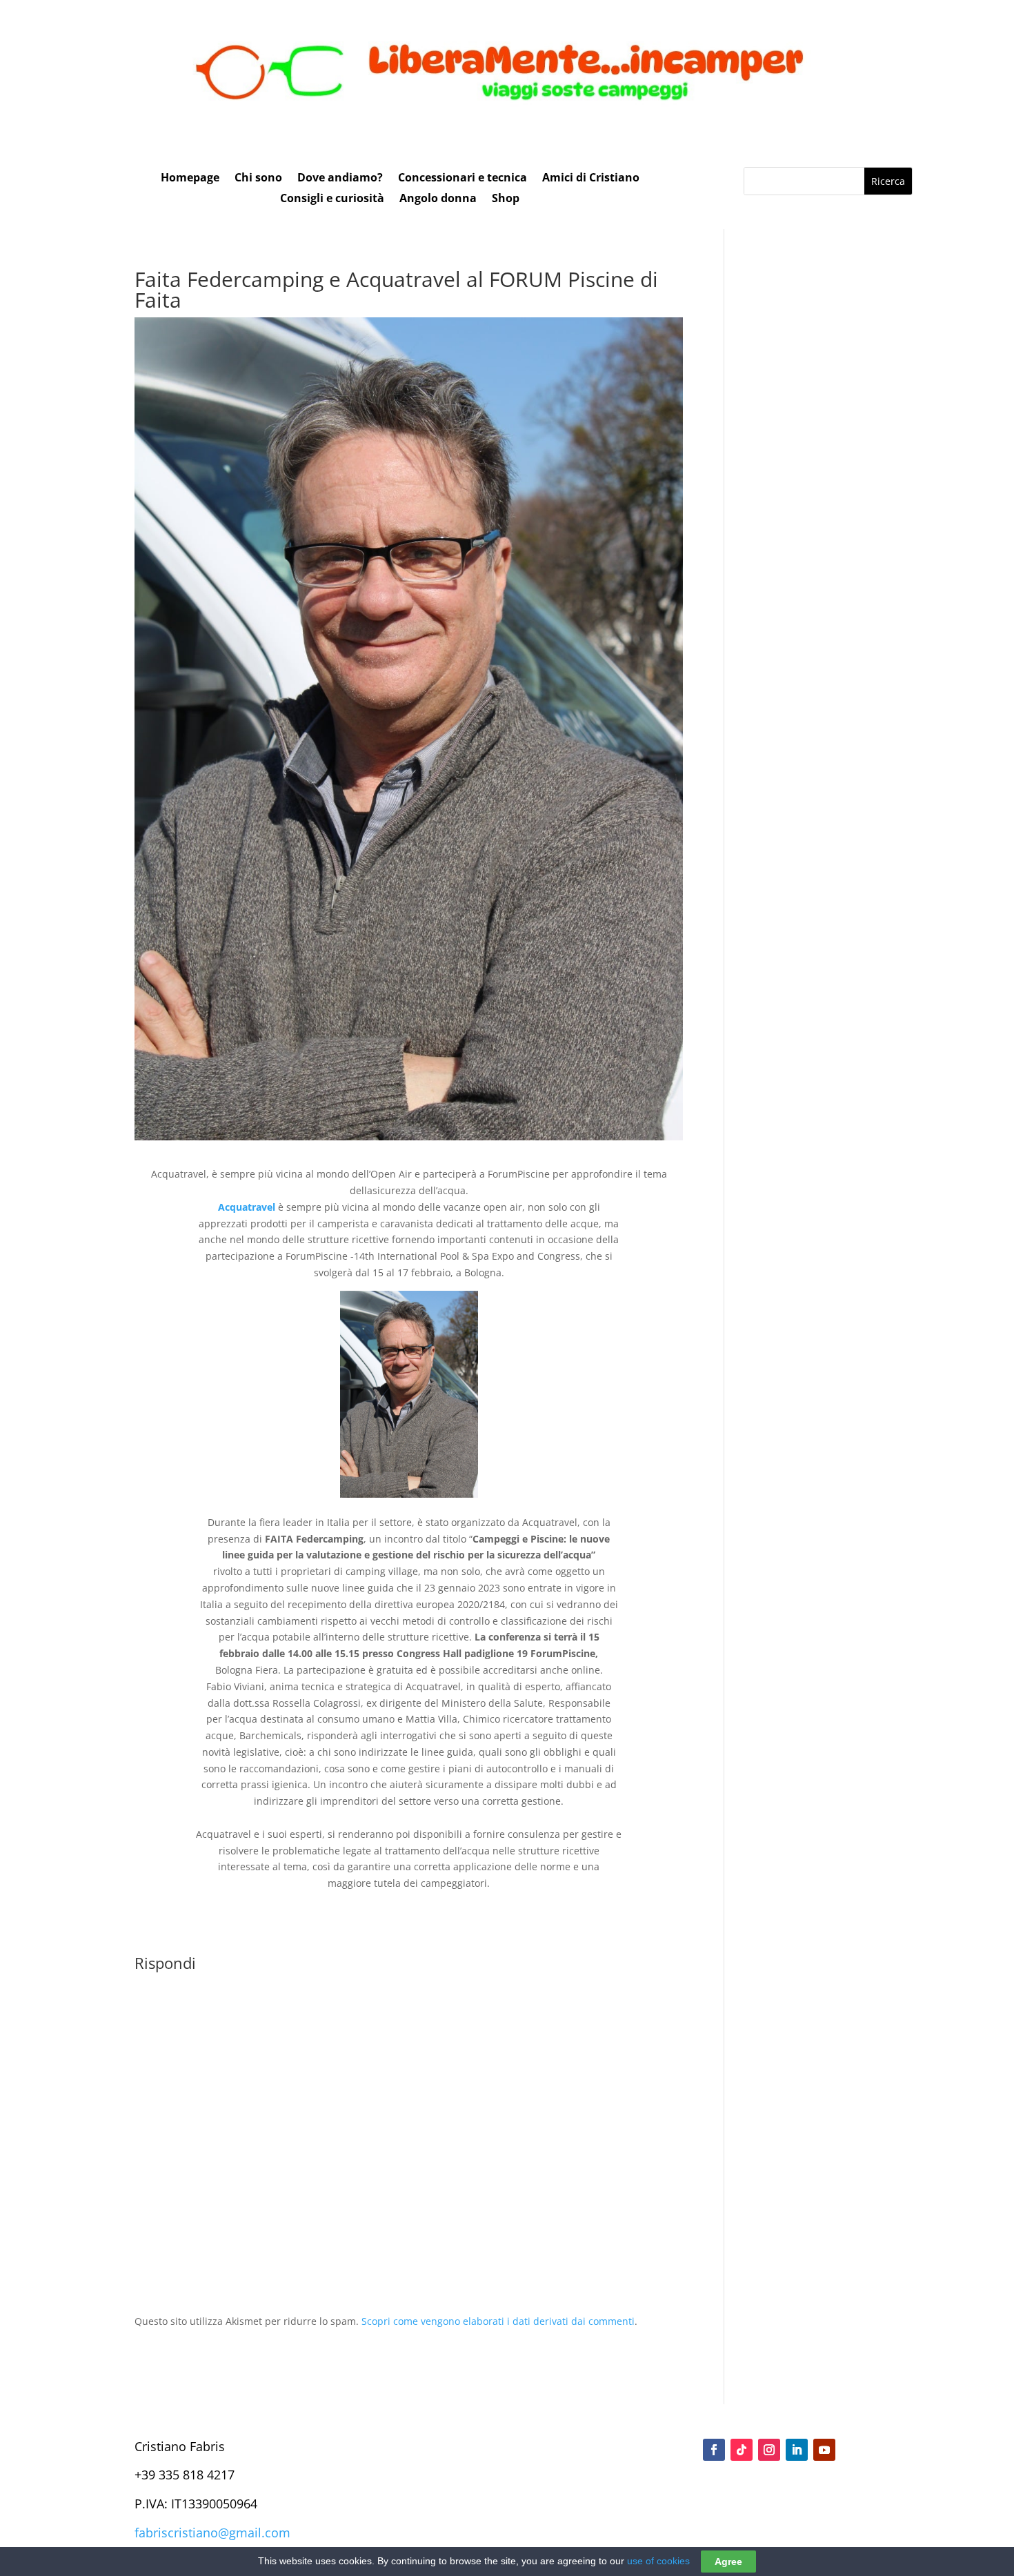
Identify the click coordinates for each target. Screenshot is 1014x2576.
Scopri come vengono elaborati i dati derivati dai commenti (498, 2321)
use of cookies (658, 2561)
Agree (728, 2562)
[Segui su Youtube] (824, 2450)
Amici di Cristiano (591, 179)
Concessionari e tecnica (463, 179)
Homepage (190, 179)
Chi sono (258, 179)
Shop (506, 199)
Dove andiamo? (340, 179)
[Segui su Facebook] (714, 2450)
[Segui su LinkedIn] (797, 2450)
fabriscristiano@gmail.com (212, 2533)
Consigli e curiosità (332, 199)
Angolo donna (438, 199)
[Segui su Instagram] (769, 2450)
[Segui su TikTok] (742, 2450)
